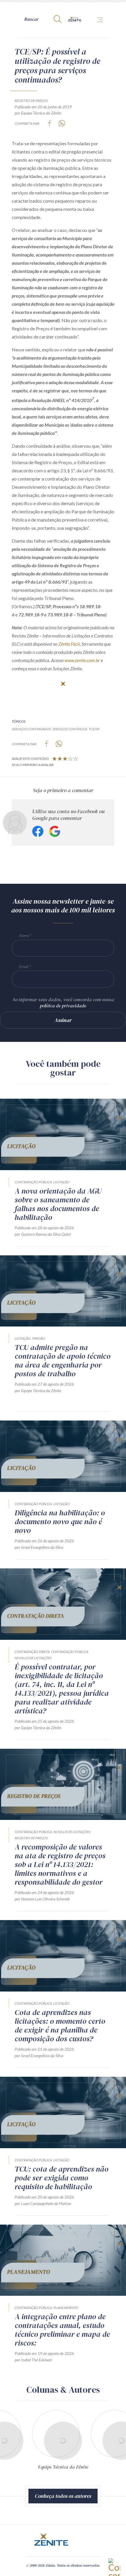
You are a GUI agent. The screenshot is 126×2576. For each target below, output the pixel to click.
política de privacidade (63, 1006)
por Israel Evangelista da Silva (39, 1547)
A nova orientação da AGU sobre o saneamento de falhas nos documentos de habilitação (58, 1204)
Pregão (39, 1338)
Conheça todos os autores (63, 2496)
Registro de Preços (31, 101)
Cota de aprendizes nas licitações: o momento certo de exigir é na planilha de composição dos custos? (60, 2025)
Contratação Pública (33, 1182)
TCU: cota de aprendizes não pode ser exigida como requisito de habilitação (62, 2178)
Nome (24, 935)
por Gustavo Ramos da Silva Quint (43, 1234)
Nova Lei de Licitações (33, 1658)
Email (24, 966)
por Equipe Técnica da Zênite (38, 113)
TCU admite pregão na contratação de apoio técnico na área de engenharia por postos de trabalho (63, 1360)
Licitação (61, 1182)
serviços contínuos (70, 729)
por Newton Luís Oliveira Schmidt (42, 1899)
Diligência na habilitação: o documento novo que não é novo (60, 1522)
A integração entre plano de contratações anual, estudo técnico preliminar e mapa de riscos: (62, 2330)
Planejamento (66, 2308)
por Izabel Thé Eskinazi (33, 2360)
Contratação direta (32, 1652)
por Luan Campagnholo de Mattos (43, 2203)
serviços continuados (31, 729)
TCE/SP (94, 729)
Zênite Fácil (69, 644)
